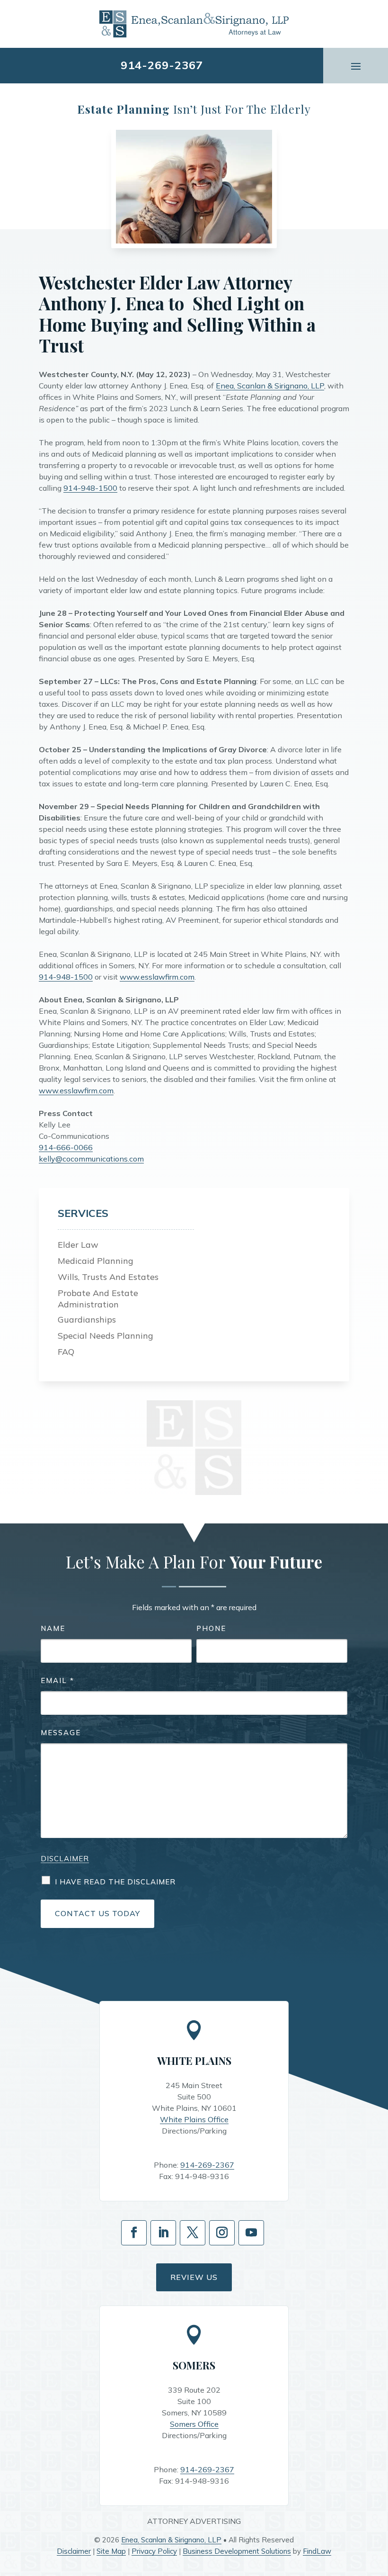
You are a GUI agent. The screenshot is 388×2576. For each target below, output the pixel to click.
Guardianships (87, 1320)
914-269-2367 (162, 65)
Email (57, 1680)
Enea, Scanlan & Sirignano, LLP (270, 386)
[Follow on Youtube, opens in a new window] (251, 2233)
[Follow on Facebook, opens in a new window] (134, 2233)
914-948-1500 (90, 488)
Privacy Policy (154, 2551)
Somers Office (194, 2424)
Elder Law (78, 1245)
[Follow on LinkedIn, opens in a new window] (163, 2233)
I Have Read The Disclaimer (115, 1882)
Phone (211, 1628)
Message (61, 1733)
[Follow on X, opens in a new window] (193, 2233)
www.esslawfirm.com (157, 977)
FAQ (66, 1352)
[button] (356, 65)
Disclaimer (65, 1859)
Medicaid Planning (96, 1261)
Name (53, 1628)
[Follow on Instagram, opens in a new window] (222, 2233)
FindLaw (317, 2551)
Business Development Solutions (237, 2551)
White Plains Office (194, 2119)
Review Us (194, 2277)
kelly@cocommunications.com (91, 1159)
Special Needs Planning (106, 1336)
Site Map (111, 2551)
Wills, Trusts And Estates (108, 1277)
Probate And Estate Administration (98, 1299)
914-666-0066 (66, 1147)
